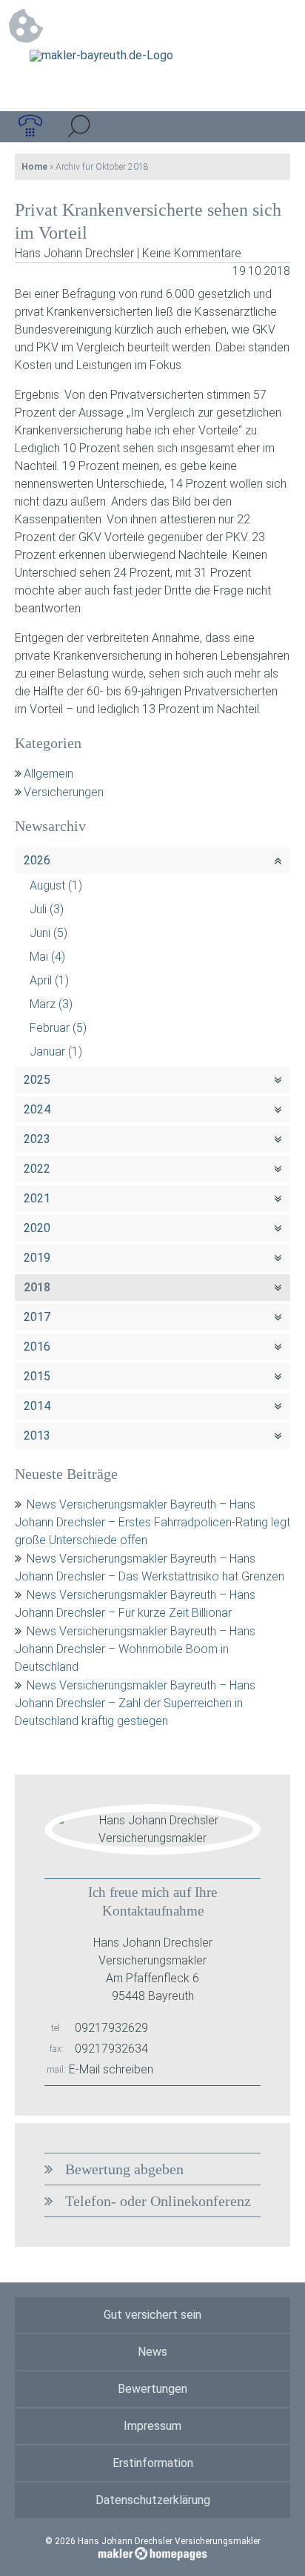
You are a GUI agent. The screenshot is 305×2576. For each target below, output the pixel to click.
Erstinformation (153, 2463)
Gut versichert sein (152, 2315)
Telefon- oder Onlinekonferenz (158, 2201)
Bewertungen (152, 2389)
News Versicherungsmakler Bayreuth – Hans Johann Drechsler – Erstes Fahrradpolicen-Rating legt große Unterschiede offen (152, 1522)
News (152, 2352)
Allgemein (48, 774)
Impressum (152, 2426)
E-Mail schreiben (111, 2069)
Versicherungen (64, 792)
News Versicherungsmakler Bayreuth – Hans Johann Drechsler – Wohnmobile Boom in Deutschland (135, 1649)
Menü (275, 127)
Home (34, 167)
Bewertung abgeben (124, 2169)
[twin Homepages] (153, 2552)
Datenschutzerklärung (153, 2500)
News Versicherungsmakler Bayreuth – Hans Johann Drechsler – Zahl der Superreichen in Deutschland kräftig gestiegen (135, 1703)
